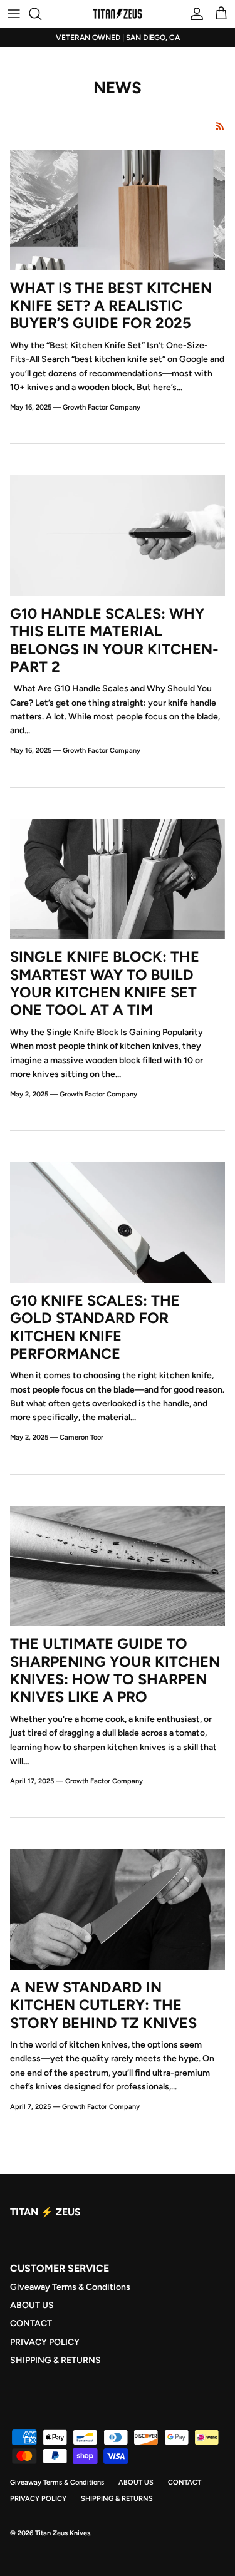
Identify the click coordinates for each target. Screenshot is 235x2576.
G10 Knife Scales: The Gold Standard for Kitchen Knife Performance (95, 1327)
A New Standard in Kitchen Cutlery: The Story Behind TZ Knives (103, 2005)
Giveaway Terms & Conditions (70, 2287)
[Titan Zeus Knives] (118, 14)
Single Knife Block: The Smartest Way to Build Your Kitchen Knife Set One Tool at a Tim (105, 983)
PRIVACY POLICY (45, 2342)
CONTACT (31, 2323)
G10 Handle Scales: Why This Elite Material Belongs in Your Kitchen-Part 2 (114, 640)
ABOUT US (32, 2305)
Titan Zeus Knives (63, 2533)
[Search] (41, 14)
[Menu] (14, 14)
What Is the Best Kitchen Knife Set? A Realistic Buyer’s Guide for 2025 (111, 306)
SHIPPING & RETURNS (55, 2360)
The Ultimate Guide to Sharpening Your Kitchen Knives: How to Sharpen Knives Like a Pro (115, 1670)
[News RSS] (220, 126)
